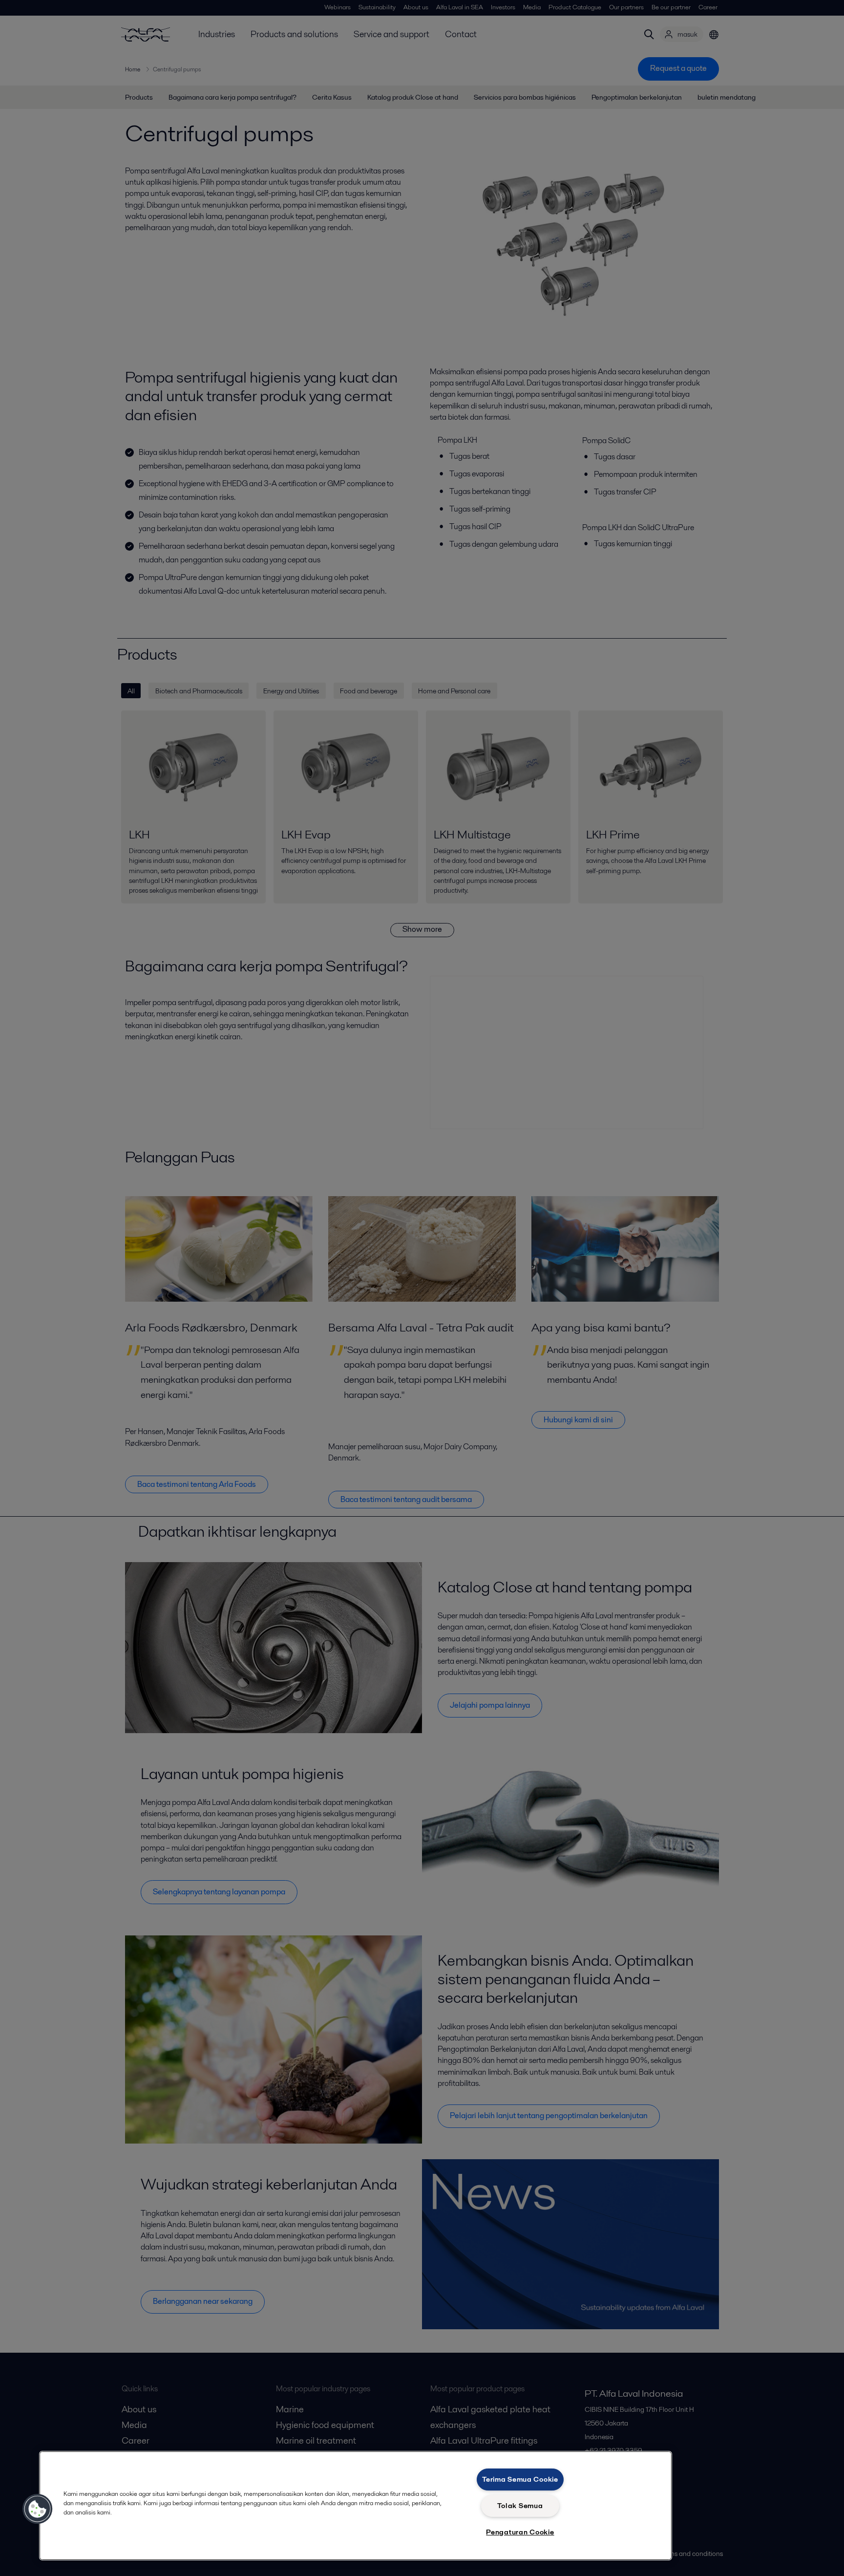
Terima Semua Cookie (520, 2479)
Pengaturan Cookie (520, 2532)
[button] (38, 2509)
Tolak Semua (520, 2506)
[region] (356, 2506)
